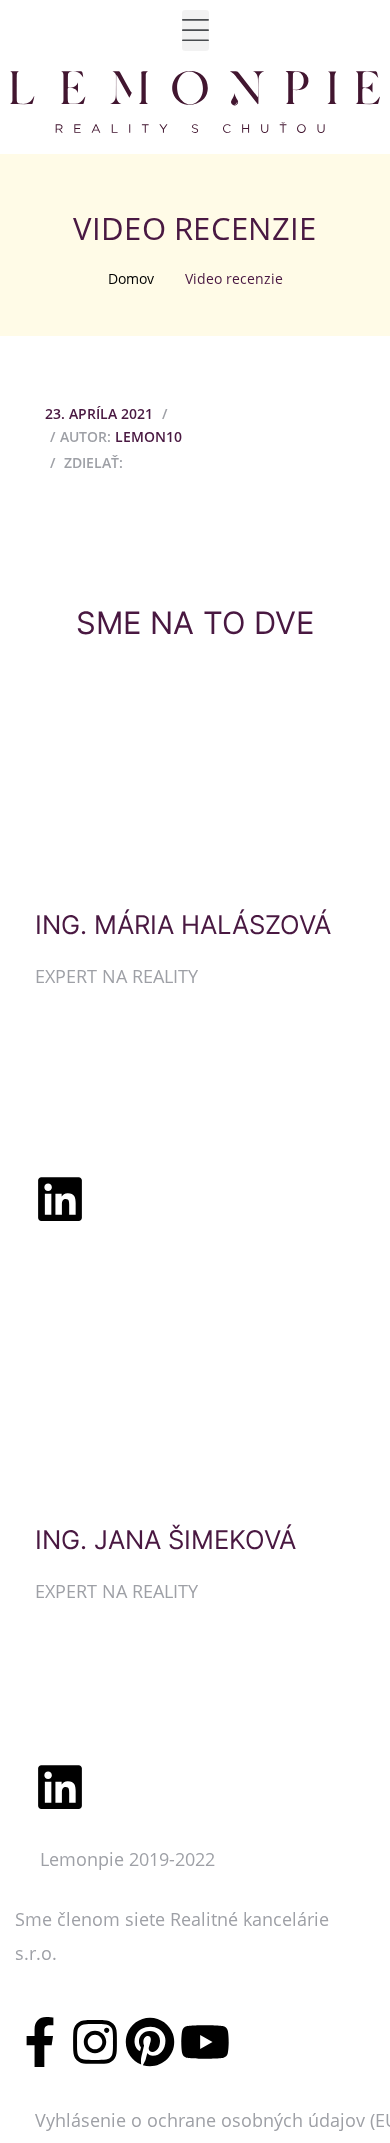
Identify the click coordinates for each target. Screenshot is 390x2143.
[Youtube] (205, 2042)
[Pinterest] (150, 2042)
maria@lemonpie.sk (119, 1110)
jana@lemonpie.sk (112, 1725)
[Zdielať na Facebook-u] (141, 461)
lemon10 (148, 436)
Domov (131, 278)
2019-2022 (172, 1859)
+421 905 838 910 (107, 1056)
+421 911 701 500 (107, 1672)
